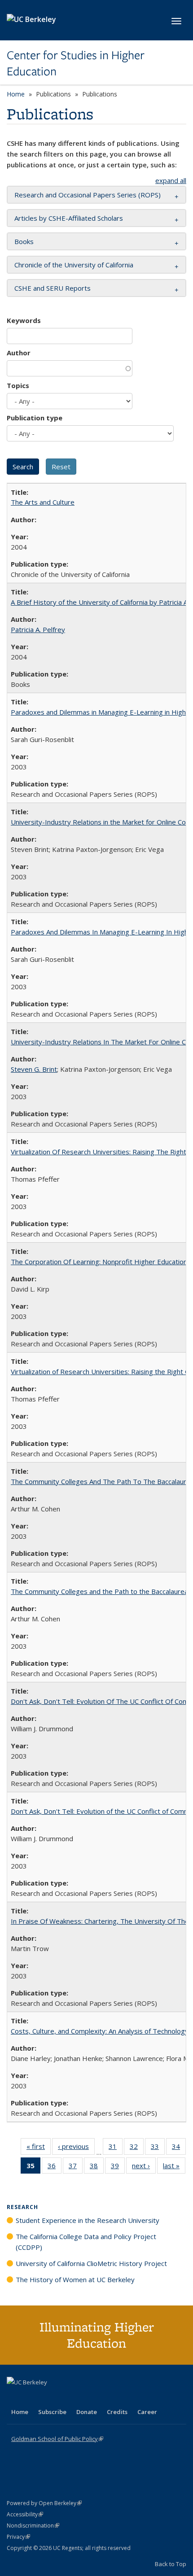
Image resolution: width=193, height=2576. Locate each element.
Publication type (35, 418)
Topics (18, 385)
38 (97, 2168)
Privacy (18, 2537)
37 (76, 2168)
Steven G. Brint (34, 1069)
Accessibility (25, 2514)
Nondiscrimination (33, 2526)
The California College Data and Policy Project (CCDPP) (86, 2242)
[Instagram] (67, 2397)
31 (116, 2148)
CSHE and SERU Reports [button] (53, 288)
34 (179, 2148)
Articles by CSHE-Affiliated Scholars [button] (69, 218)
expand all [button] (171, 180)
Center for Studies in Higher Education (76, 63)
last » (174, 2168)
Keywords (24, 320)
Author (19, 353)
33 (158, 2148)
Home (16, 94)
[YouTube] (50, 2397)
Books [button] (24, 241)
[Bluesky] (85, 2397)
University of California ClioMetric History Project (91, 2263)
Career (147, 2412)
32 (137, 2148)
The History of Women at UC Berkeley (75, 2279)
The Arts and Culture (43, 502)
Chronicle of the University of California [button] (74, 265)
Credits (117, 2412)
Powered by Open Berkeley (44, 2503)
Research (22, 2207)
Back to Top (171, 2564)
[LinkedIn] (32, 2397)
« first (39, 2148)
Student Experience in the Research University (88, 2220)
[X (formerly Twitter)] (15, 2397)
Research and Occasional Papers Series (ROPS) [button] (88, 195)
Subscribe (52, 2412)
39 (118, 2168)
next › (144, 2168)
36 (55, 2168)
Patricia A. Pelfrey (38, 629)
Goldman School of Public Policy (57, 2439)
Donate (87, 2412)
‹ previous (76, 2148)
